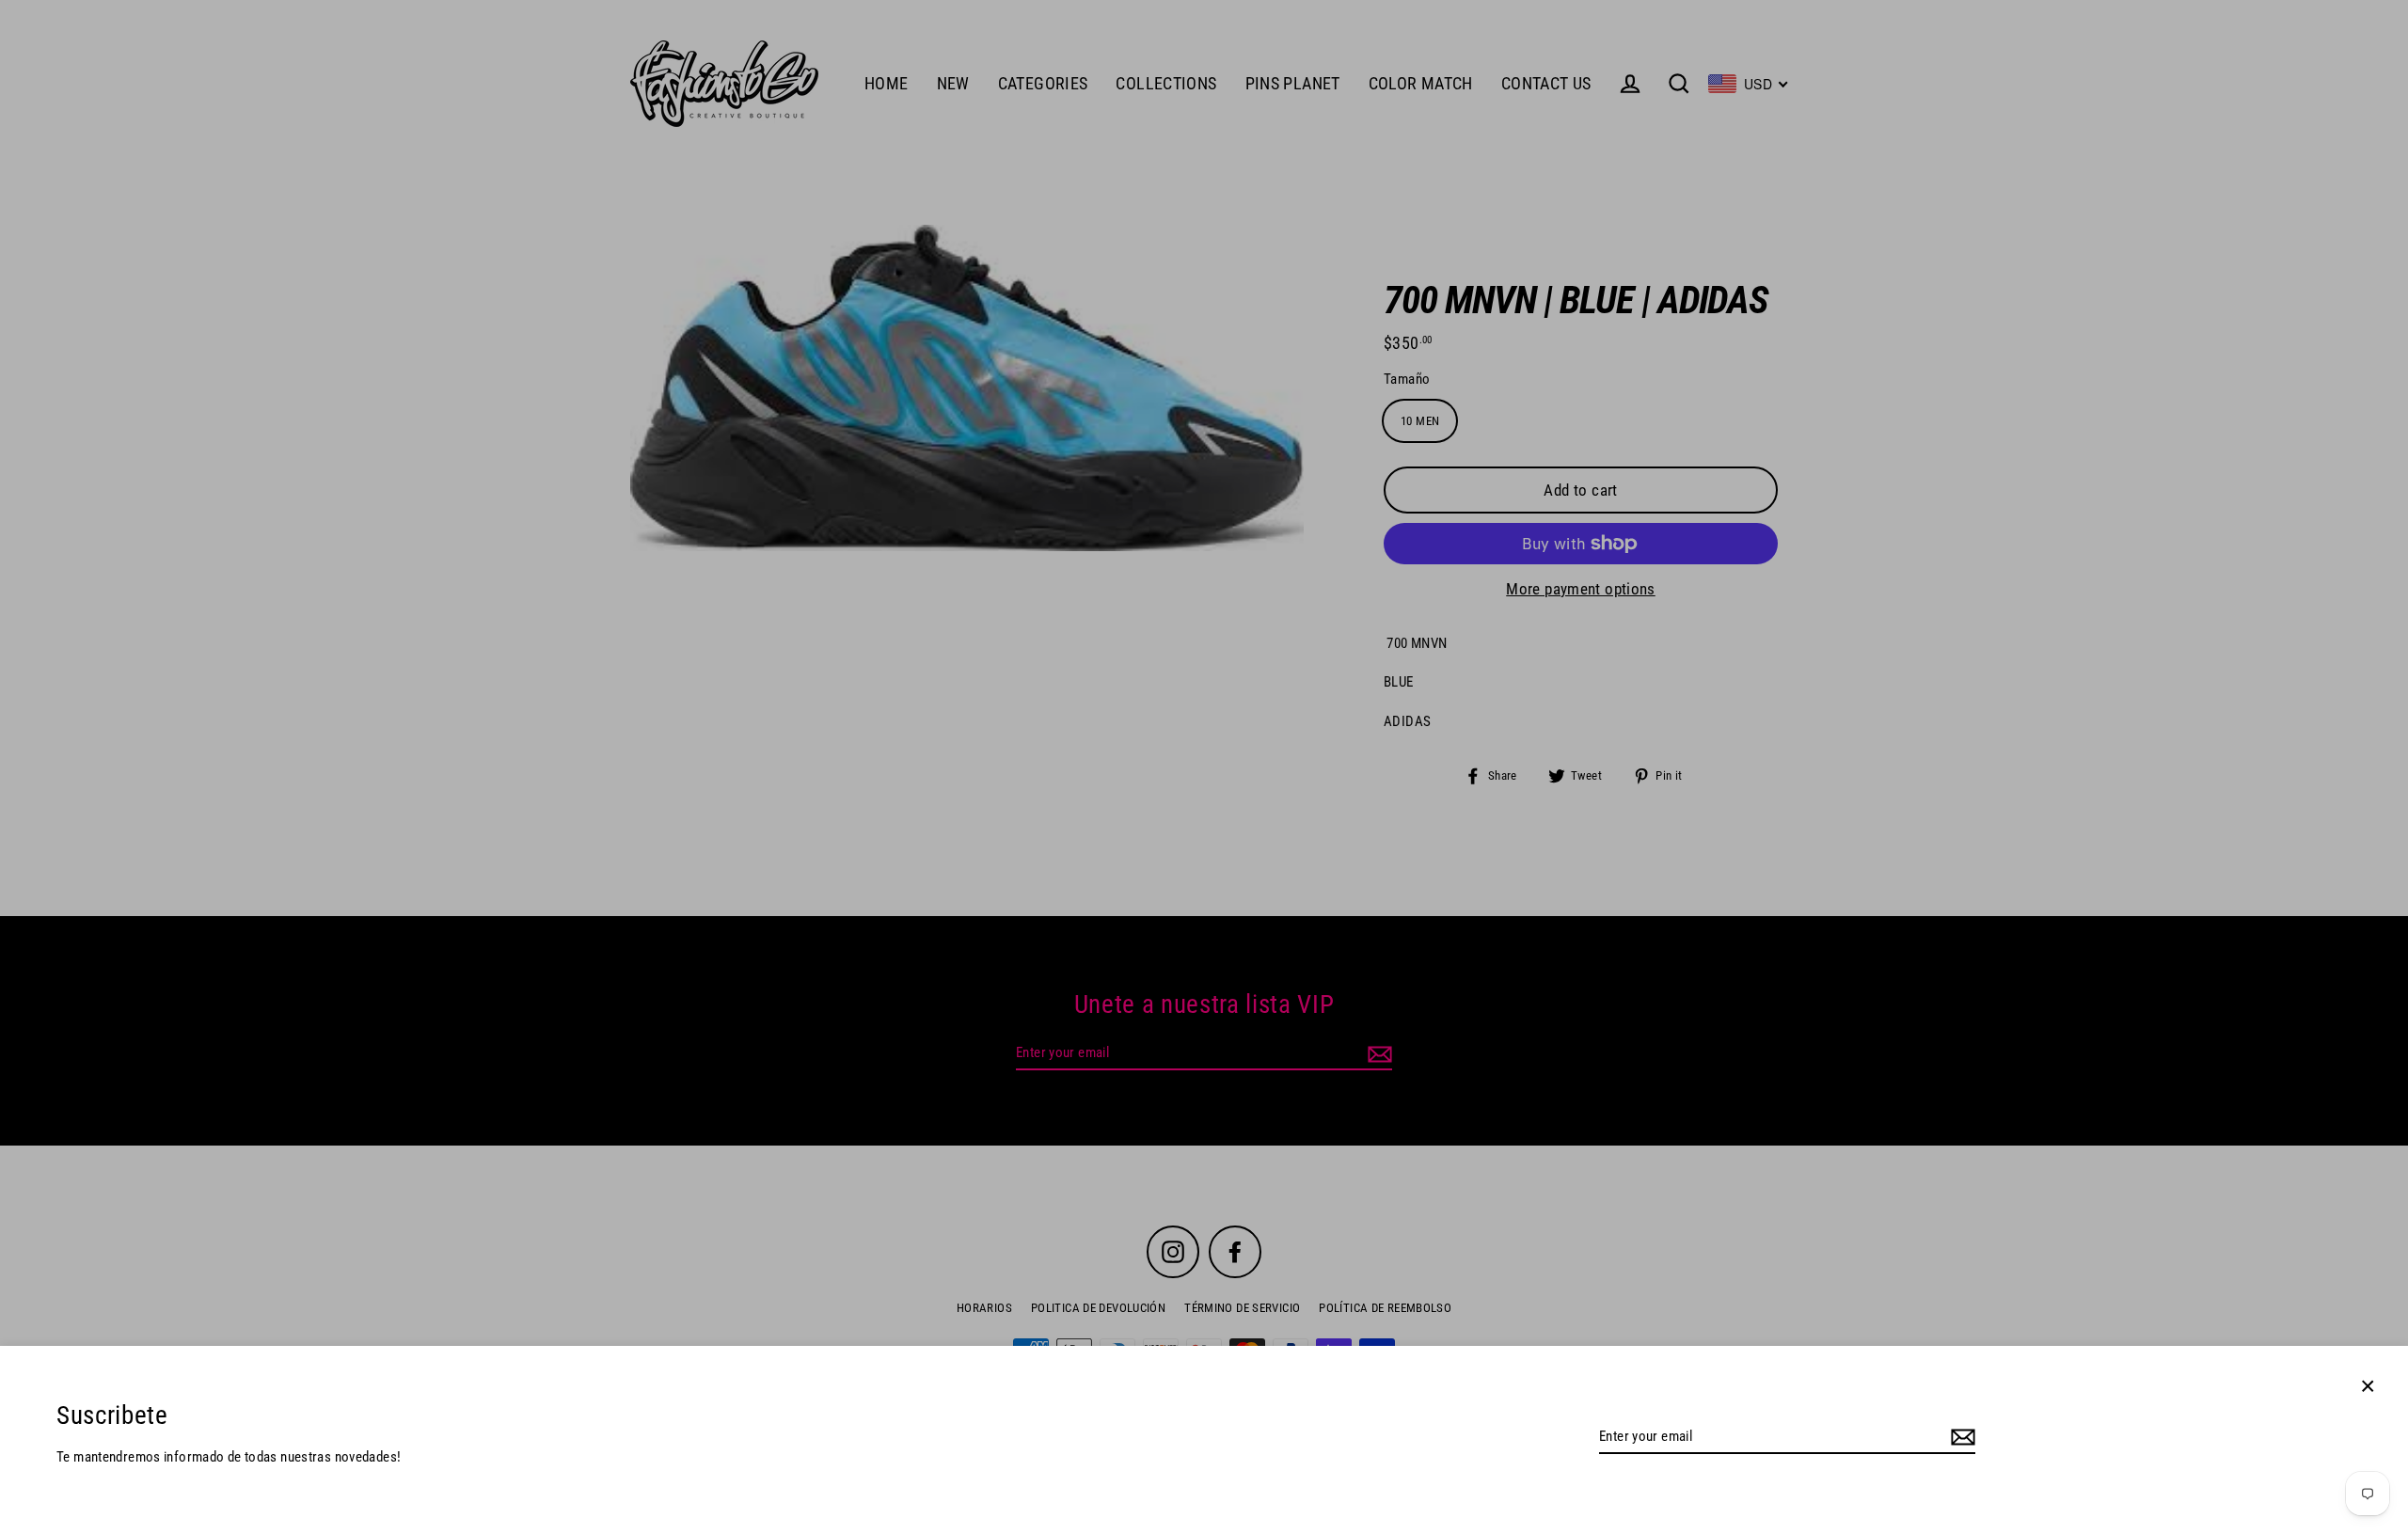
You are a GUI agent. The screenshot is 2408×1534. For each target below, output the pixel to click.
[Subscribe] (1960, 1438)
